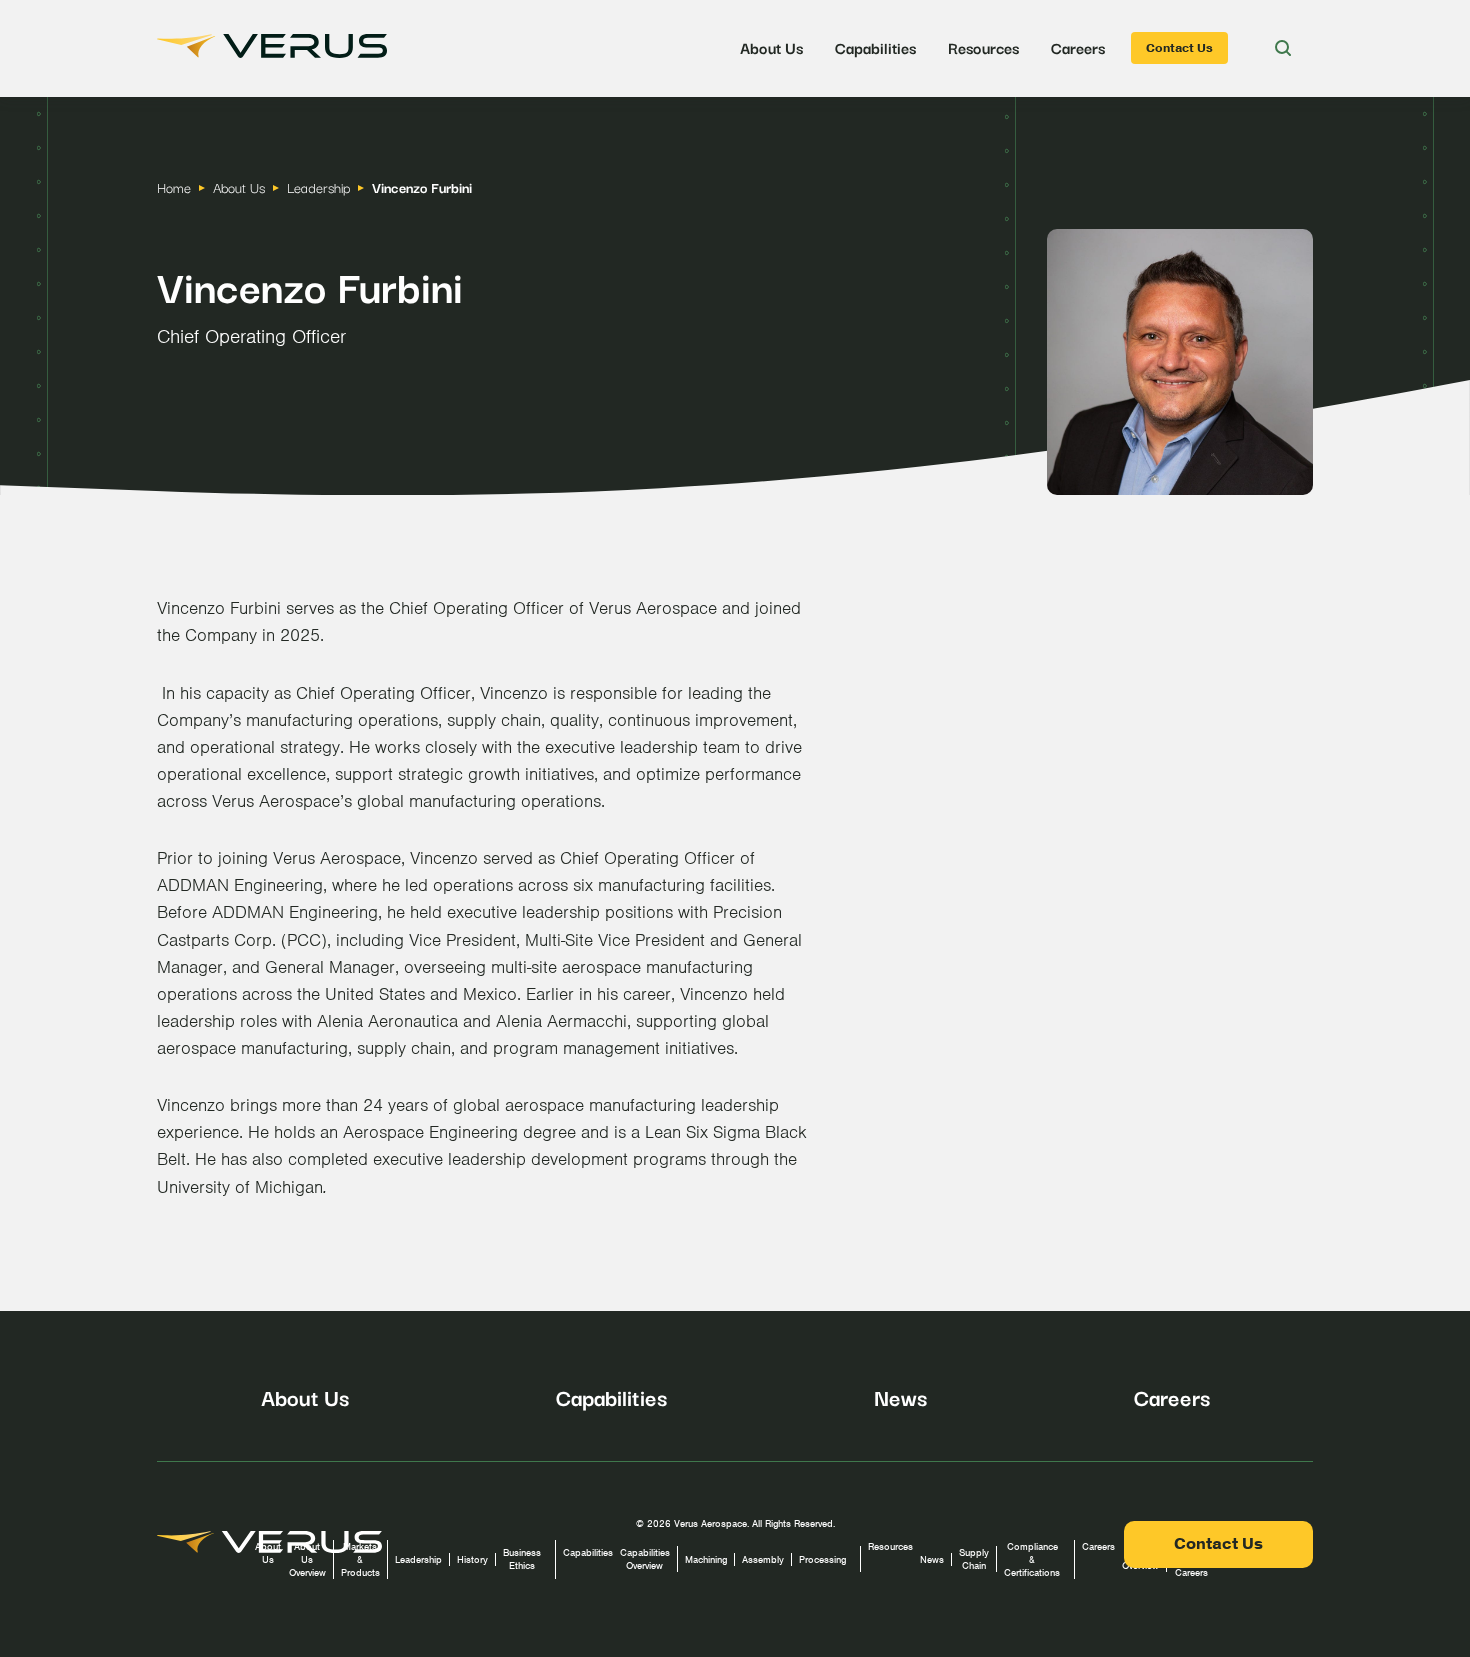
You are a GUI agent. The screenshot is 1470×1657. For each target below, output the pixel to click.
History (472, 1559)
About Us (771, 47)
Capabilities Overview (645, 1559)
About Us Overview (307, 1559)
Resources (983, 47)
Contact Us (1179, 48)
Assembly (763, 1559)
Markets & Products (360, 1559)
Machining (706, 1559)
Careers (1078, 47)
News (900, 1396)
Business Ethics (522, 1559)
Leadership (418, 1559)
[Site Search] (1283, 48)
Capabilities (875, 47)
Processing (822, 1559)
